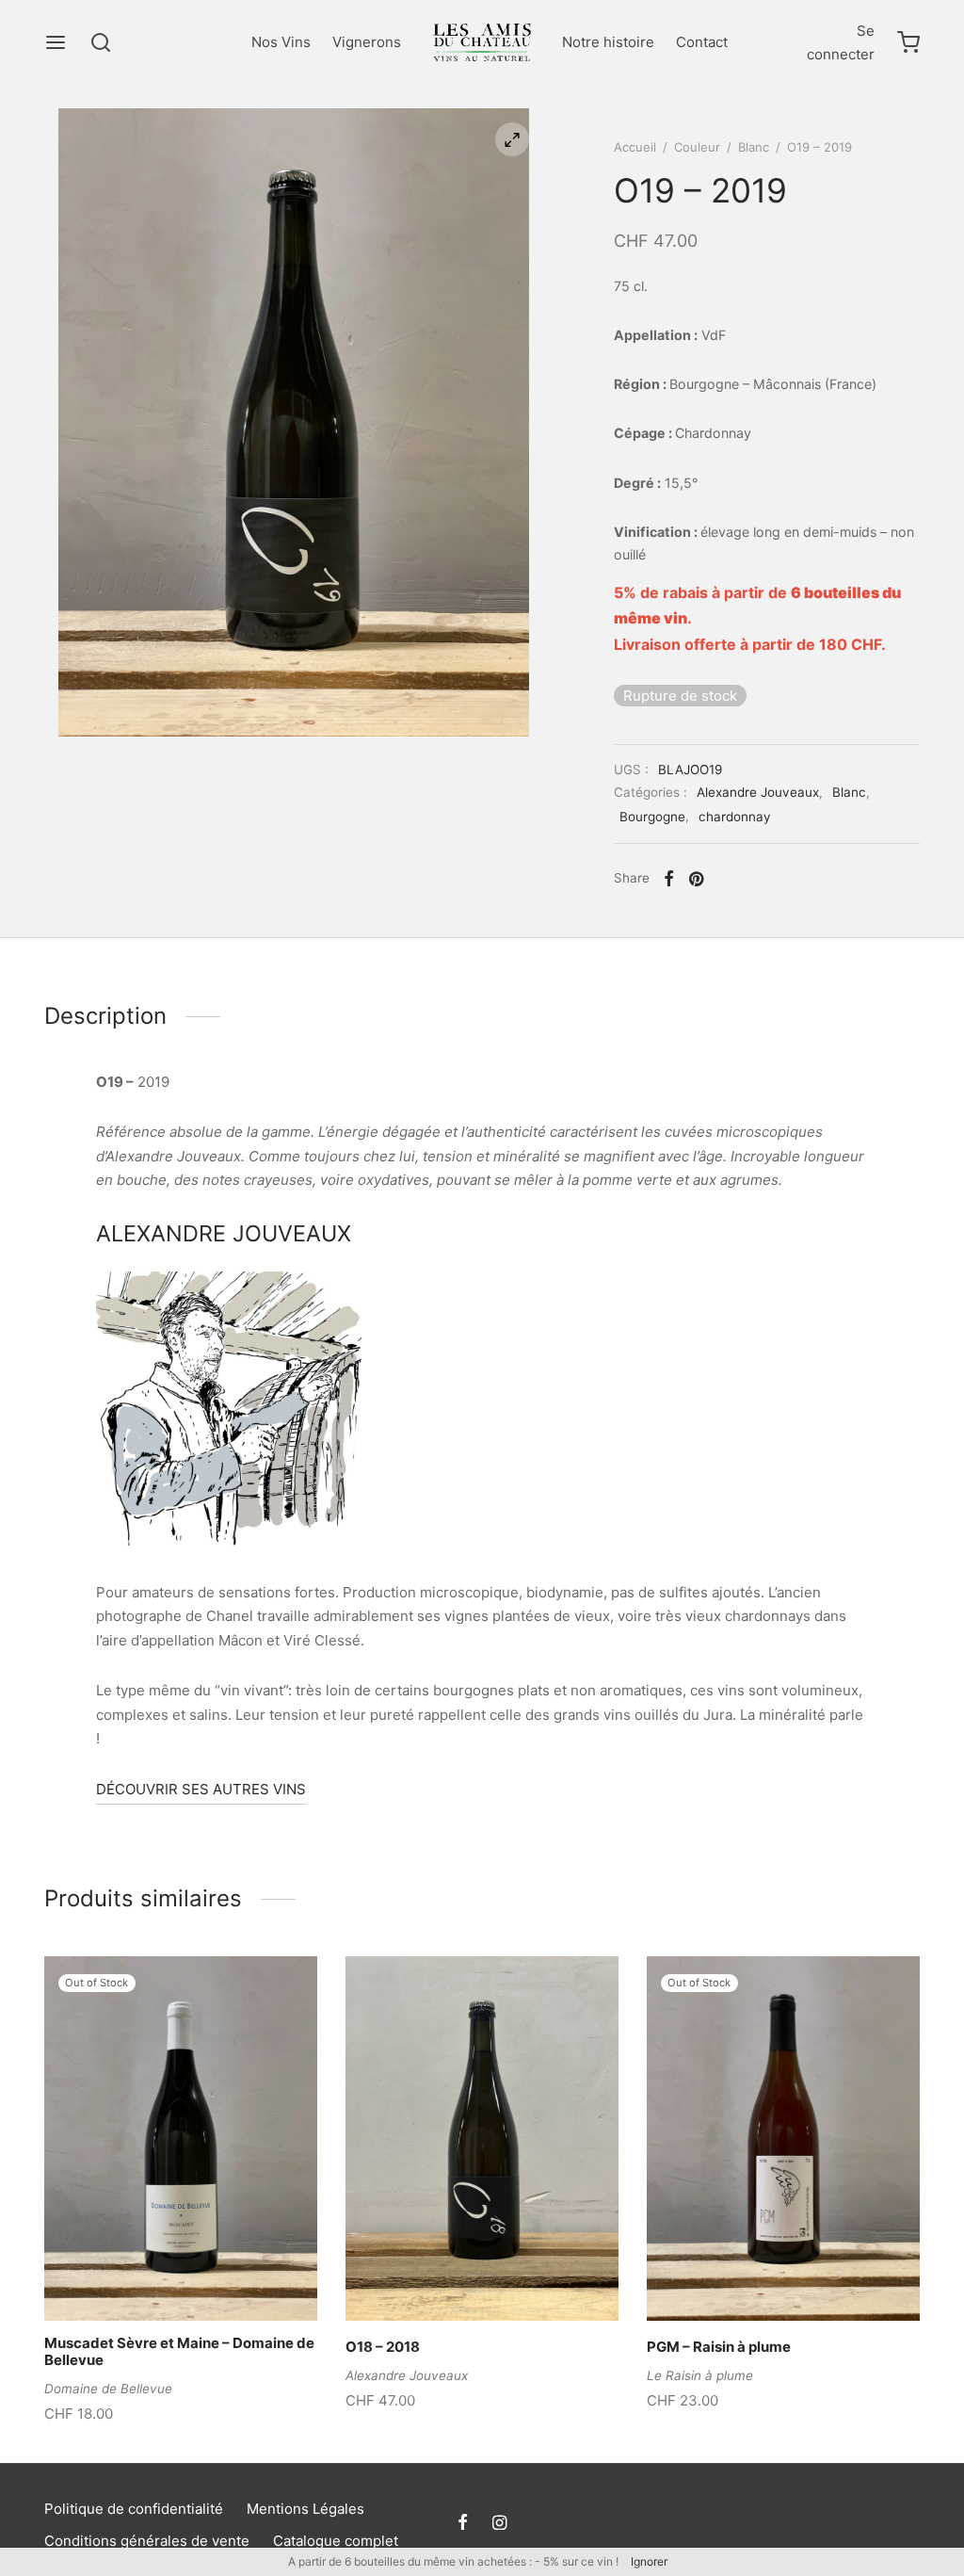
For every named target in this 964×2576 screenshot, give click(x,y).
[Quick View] (213, 2276)
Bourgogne (652, 817)
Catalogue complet (336, 2541)
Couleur (697, 147)
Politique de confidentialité (134, 2509)
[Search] (101, 42)
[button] (450, 2276)
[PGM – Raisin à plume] (783, 2139)
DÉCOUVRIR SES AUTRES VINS (201, 1789)
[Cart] (908, 42)
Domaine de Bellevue (108, 2389)
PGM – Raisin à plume (719, 2347)
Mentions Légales (305, 2509)
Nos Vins (281, 42)
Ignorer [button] (649, 2561)
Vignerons (367, 42)
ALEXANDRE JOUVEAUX (224, 1233)
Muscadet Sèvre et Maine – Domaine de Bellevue (179, 2351)
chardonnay (735, 817)
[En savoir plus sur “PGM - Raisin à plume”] (751, 2276)
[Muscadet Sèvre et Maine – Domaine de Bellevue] (181, 2139)
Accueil (635, 147)
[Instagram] (499, 2524)
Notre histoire (608, 42)
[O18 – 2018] (482, 2139)
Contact (702, 42)
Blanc (754, 147)
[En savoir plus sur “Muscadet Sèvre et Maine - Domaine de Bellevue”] (149, 2276)
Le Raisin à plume (700, 2375)
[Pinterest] (696, 879)
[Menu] (56, 42)
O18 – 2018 (383, 2347)
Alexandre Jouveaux (758, 792)
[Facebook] (669, 879)
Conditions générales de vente (147, 2541)
